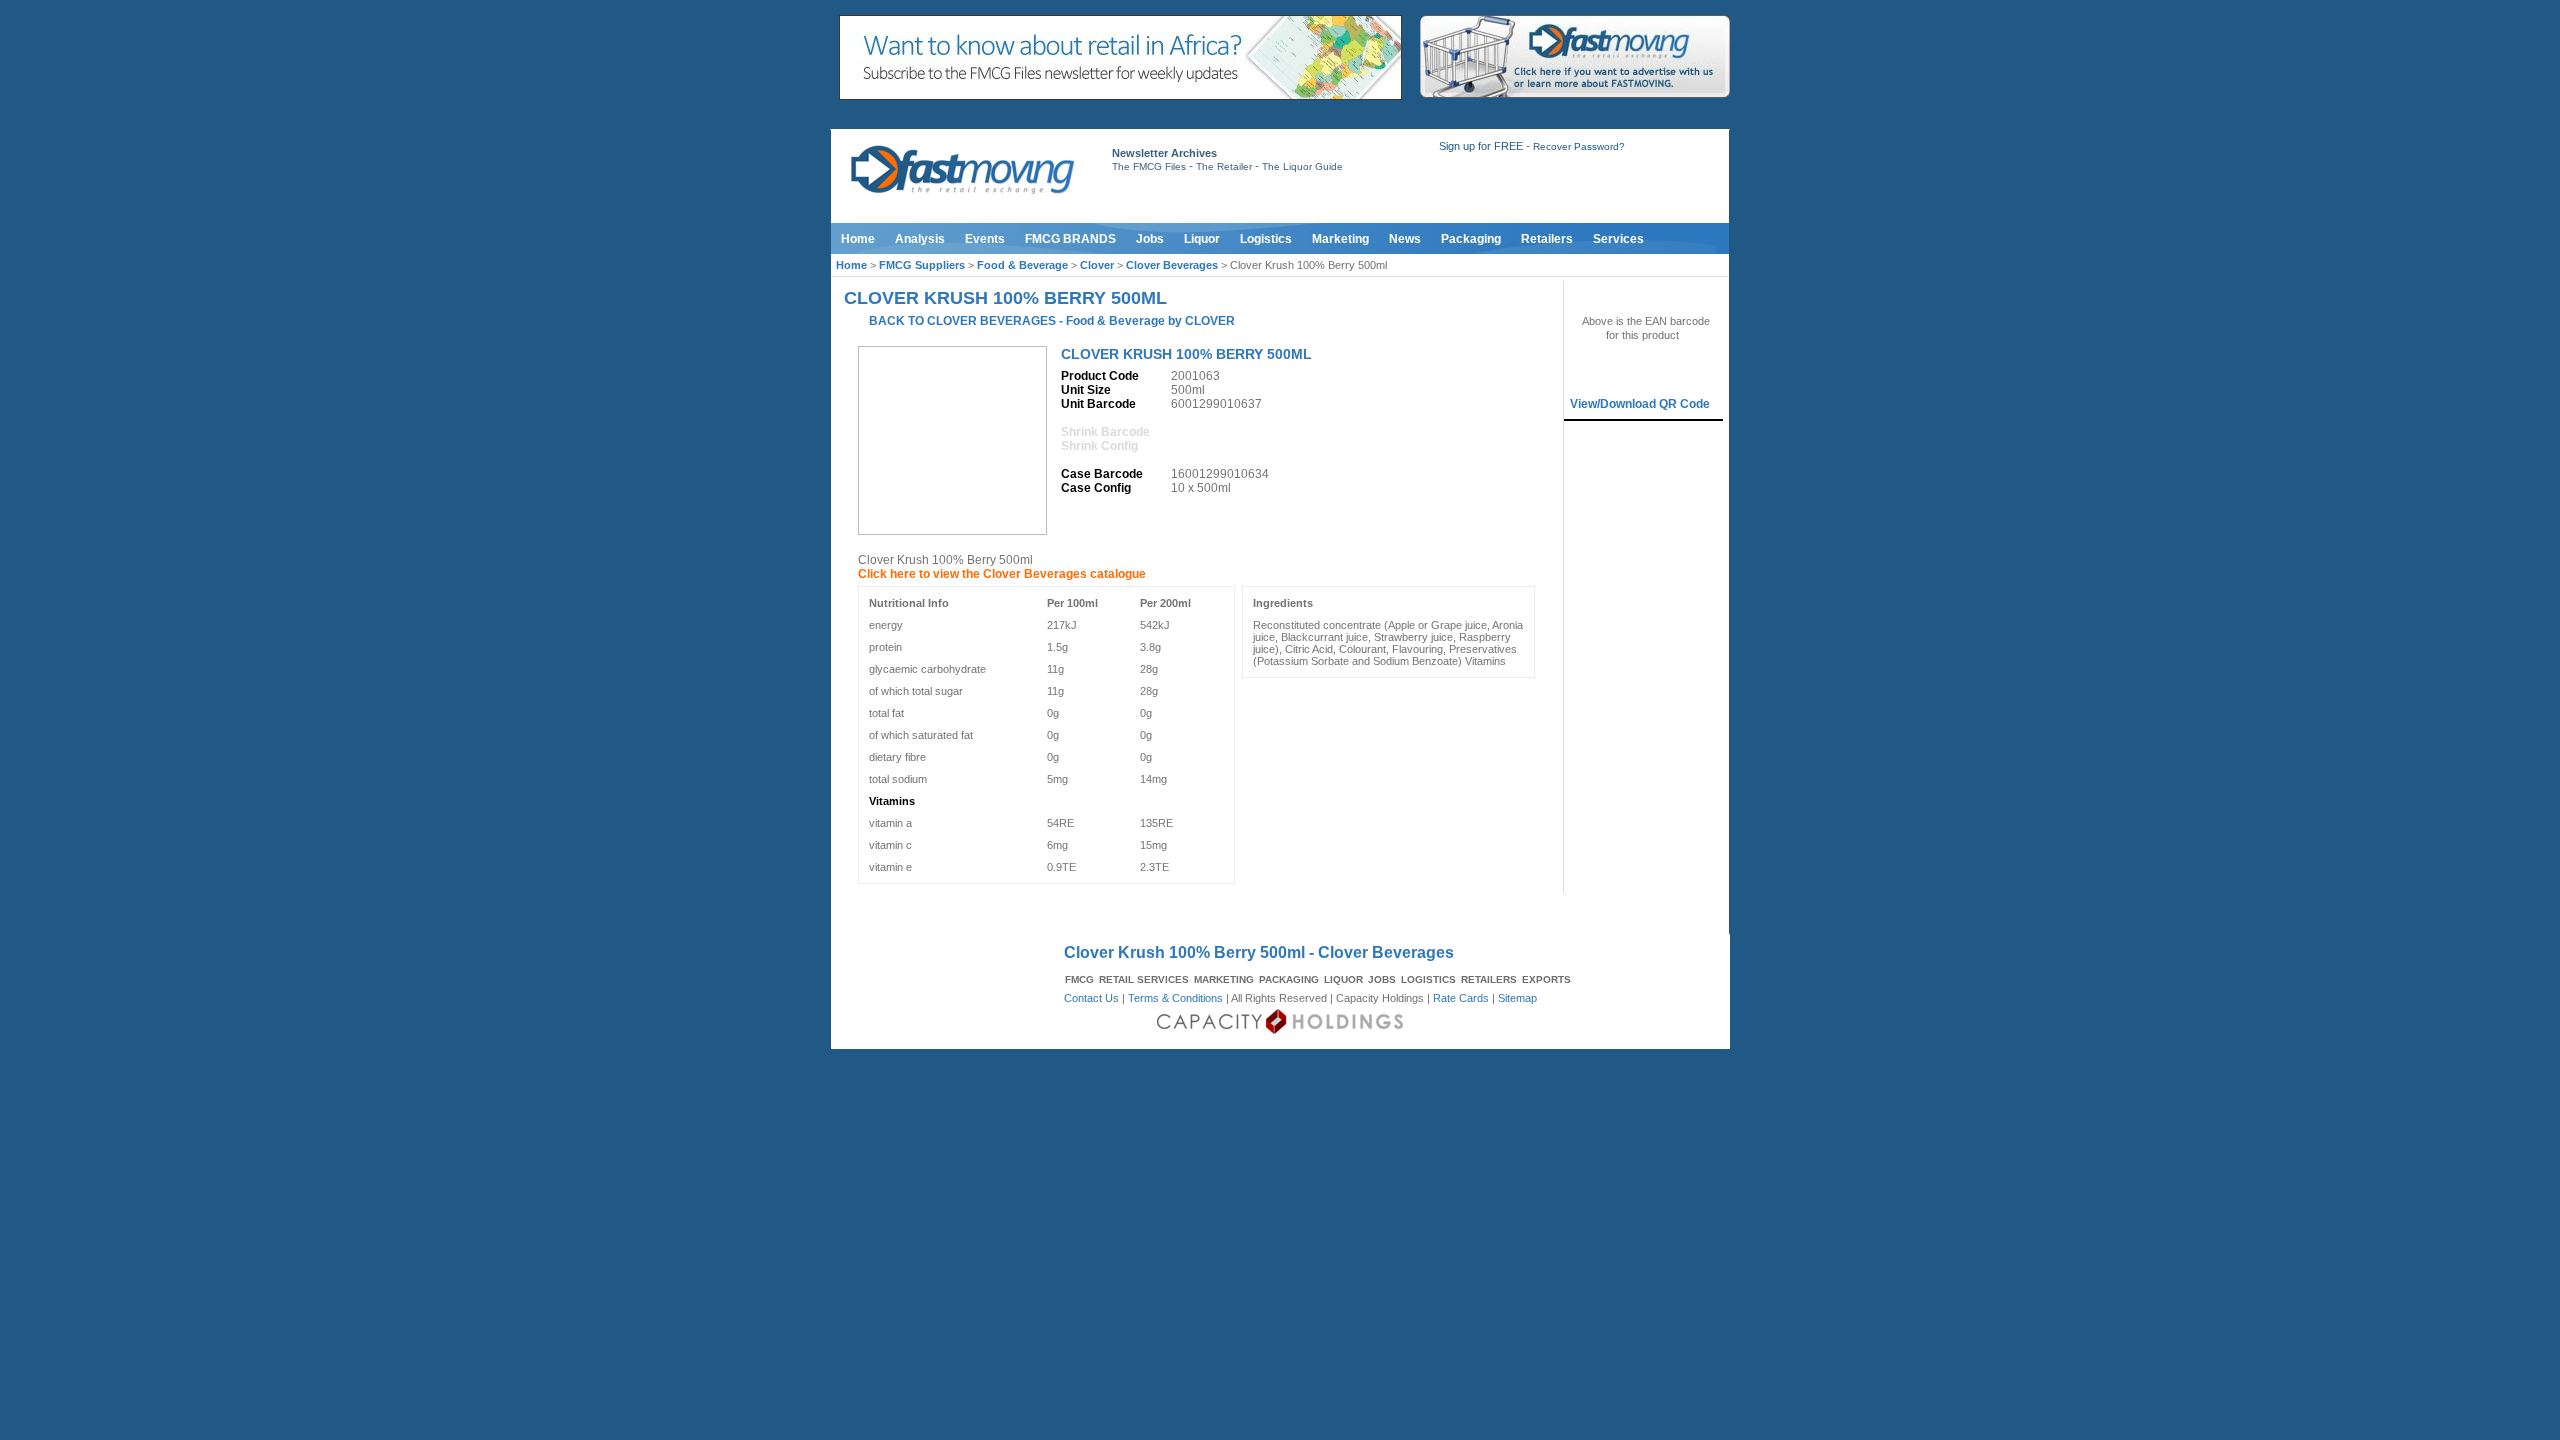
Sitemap (1517, 998)
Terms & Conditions (1175, 998)
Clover (1097, 265)
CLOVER (1210, 321)
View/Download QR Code (1640, 404)
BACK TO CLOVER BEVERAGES (962, 321)
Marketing (1340, 239)
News (1405, 239)
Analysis (920, 239)
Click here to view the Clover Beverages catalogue (1002, 574)
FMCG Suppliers (922, 265)
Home (858, 239)
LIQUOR (1343, 979)
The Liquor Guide (1302, 166)
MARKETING (1224, 979)
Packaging (1471, 239)
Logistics (1266, 239)
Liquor (1202, 239)
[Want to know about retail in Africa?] (1120, 96)
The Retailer (1224, 166)
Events (985, 239)
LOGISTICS (1428, 979)
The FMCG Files (1149, 166)
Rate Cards (1461, 998)
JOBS (1382, 979)
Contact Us (1091, 998)
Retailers (1547, 239)
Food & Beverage (1022, 265)
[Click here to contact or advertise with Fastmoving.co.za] (1575, 94)
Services (1618, 239)
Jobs (1150, 239)
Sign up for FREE (1481, 146)
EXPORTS (1546, 979)
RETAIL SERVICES (1144, 979)
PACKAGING (1289, 979)
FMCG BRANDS (1070, 239)
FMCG (1079, 979)
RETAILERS (1489, 979)
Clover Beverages (1172, 265)
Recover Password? (1579, 146)
